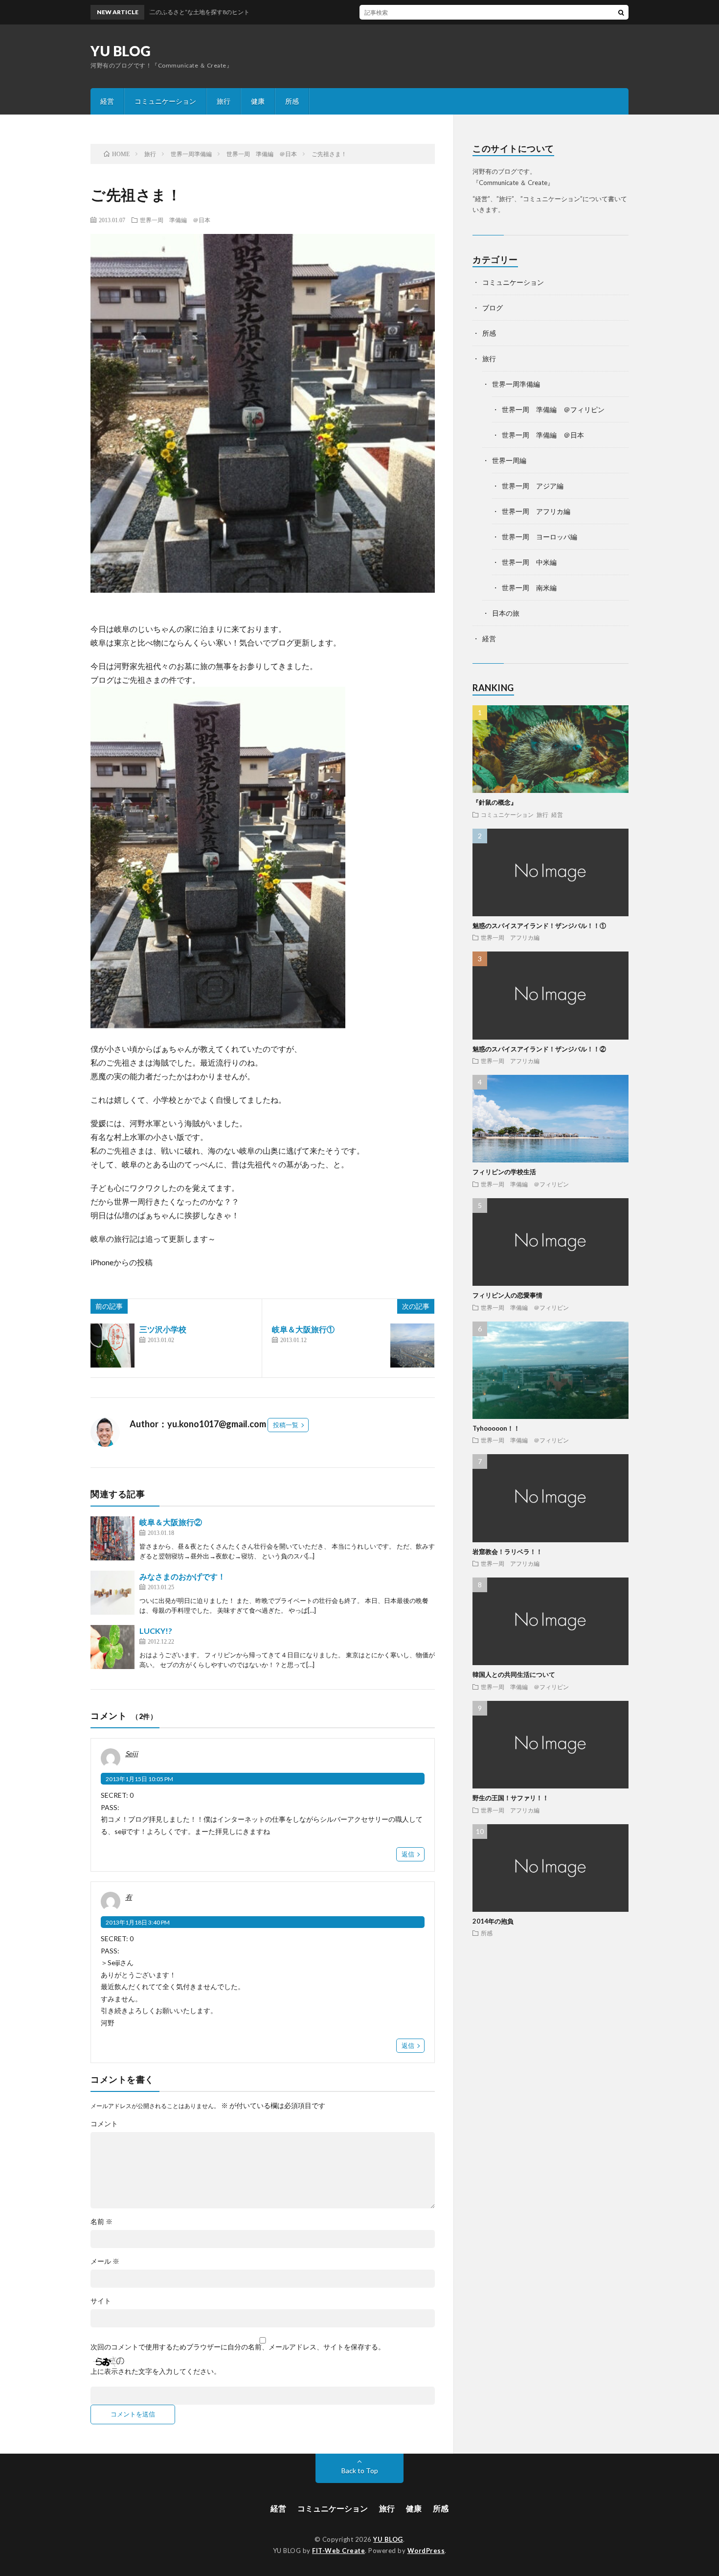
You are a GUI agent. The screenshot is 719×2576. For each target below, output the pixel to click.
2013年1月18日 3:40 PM (138, 1922)
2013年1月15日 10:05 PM (139, 1779)
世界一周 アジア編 (533, 486)
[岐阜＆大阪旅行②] (112, 1538)
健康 (258, 101)
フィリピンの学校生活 (504, 1172)
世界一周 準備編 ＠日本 (175, 220)
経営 (107, 101)
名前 (101, 2222)
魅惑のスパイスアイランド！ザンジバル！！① (539, 926)
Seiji (132, 1753)
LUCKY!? (156, 1631)
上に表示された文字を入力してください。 (156, 2371)
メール (105, 2261)
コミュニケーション (165, 101)
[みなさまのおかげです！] (112, 1593)
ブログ (493, 308)
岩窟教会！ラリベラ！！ (507, 1552)
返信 (408, 1854)
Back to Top (360, 2471)
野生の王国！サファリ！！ (511, 1798)
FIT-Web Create (338, 2551)
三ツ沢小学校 (163, 1329)
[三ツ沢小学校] (112, 1346)
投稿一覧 (286, 1425)
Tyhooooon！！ (496, 1428)
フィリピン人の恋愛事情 (507, 1295)
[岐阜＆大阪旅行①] (412, 1346)
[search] (621, 12)
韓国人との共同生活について (514, 1674)
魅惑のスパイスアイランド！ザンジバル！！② (539, 1049)
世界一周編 (509, 460)
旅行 (224, 101)
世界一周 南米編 (529, 588)
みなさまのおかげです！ (182, 1576)
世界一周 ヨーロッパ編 (539, 537)
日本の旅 (506, 613)
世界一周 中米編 (529, 562)
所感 (292, 101)
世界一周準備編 (516, 384)
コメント (104, 2124)
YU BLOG (121, 51)
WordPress (426, 2551)
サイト (101, 2301)
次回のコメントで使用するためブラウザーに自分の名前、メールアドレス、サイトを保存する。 (238, 2347)
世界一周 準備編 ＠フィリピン (553, 409)
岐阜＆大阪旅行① (303, 1329)
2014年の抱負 (493, 1921)
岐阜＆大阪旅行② (171, 1522)
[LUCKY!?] (112, 1647)
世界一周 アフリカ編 (536, 511)
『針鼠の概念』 (495, 802)
